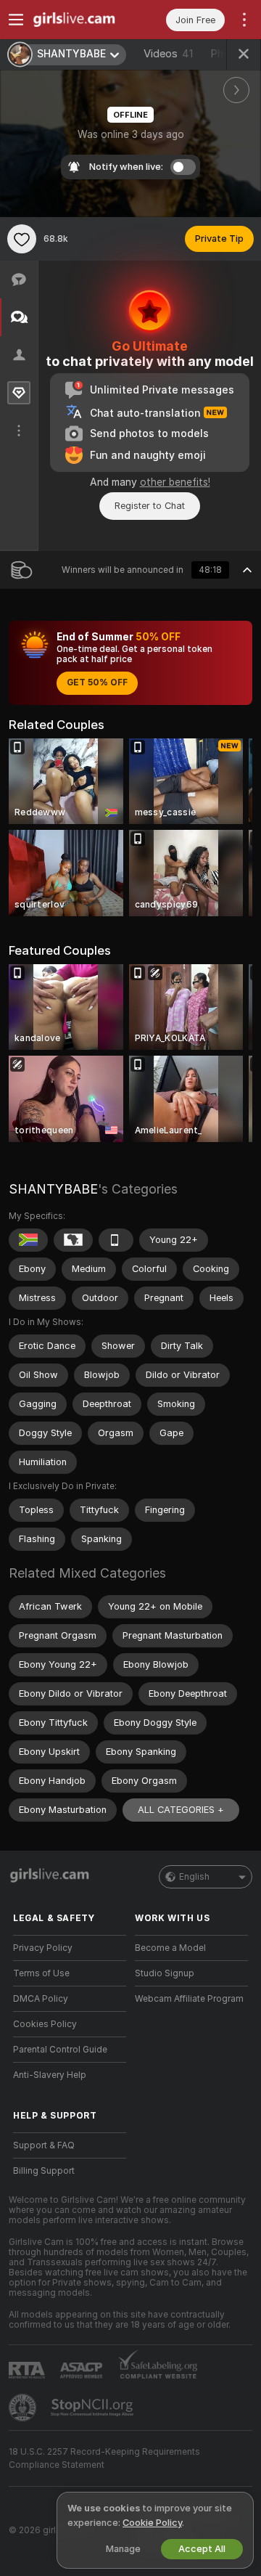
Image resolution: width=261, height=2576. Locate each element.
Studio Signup (165, 1973)
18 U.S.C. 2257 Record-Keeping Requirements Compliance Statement (104, 2458)
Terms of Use (41, 1973)
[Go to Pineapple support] (24, 2408)
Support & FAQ (44, 2145)
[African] (73, 1240)
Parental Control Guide (60, 2050)
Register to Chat (150, 506)
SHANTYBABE (53, 1189)
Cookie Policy (152, 2523)
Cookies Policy (45, 2024)
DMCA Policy (41, 1999)
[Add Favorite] (22, 239)
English (194, 1877)
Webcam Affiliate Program (189, 1999)
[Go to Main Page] (81, 20)
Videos (168, 54)
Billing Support (44, 2171)
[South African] (28, 1240)
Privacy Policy (43, 1948)
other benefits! (175, 482)
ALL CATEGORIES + (181, 1810)
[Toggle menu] (16, 20)
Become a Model (170, 1948)
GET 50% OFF (97, 682)
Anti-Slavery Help (50, 2075)
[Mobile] (116, 1240)
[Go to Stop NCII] (94, 2408)
